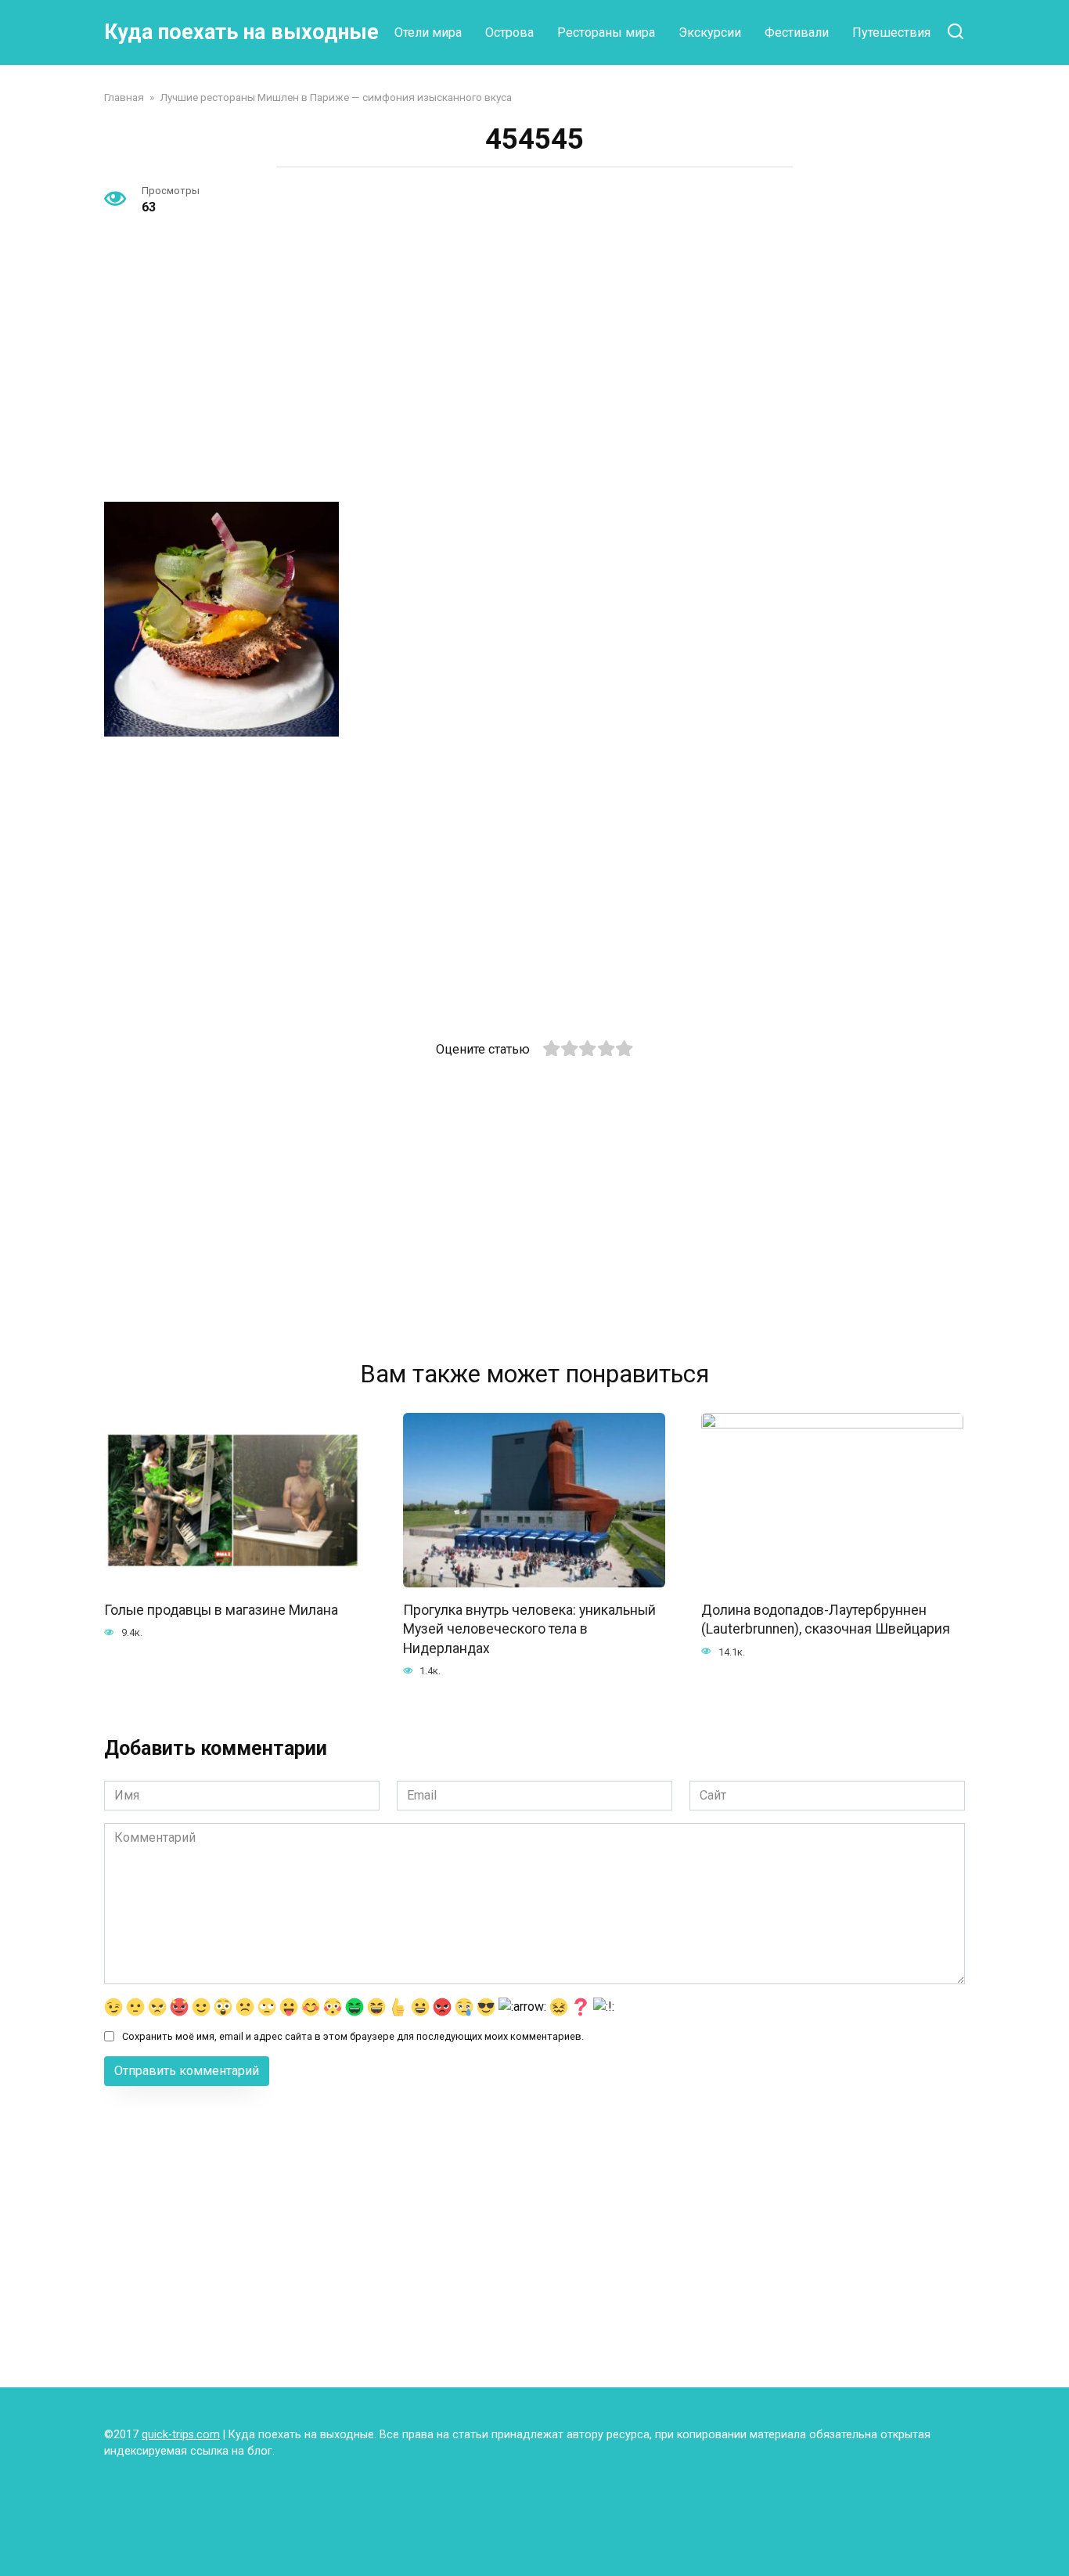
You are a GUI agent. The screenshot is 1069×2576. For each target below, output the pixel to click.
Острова (509, 32)
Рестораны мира (606, 32)
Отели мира (428, 32)
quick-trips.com (181, 2435)
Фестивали (797, 32)
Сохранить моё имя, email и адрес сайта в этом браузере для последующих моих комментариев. (353, 2036)
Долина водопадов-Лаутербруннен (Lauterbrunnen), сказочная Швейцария (826, 1619)
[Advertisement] (534, 373)
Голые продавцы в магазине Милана (221, 1609)
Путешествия (891, 32)
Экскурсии (710, 32)
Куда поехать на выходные (241, 32)
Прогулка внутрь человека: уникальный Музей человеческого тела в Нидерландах (529, 1628)
